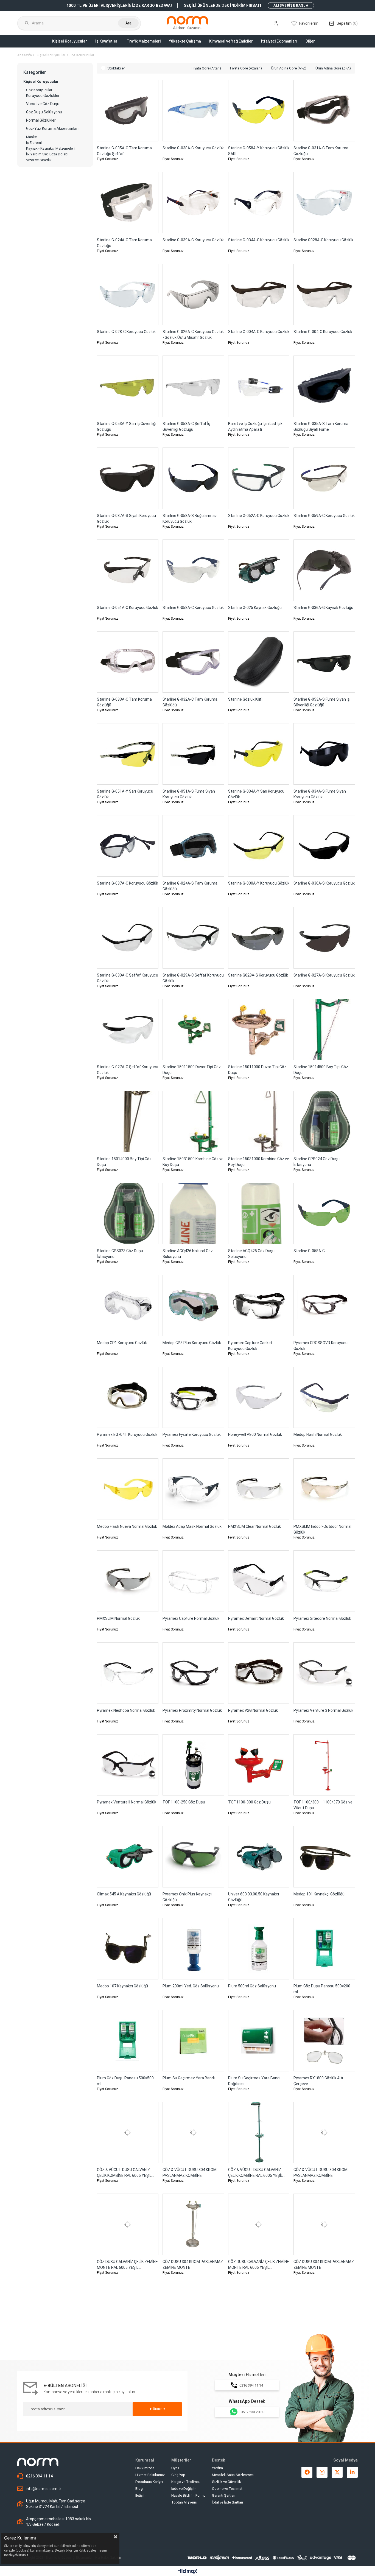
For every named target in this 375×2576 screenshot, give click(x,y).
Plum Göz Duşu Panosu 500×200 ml (322, 1989)
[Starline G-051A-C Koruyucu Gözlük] (128, 570)
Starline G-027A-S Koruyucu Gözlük (324, 975)
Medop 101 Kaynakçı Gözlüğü (319, 1894)
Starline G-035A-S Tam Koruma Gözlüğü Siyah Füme (321, 426)
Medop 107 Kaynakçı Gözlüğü (122, 1986)
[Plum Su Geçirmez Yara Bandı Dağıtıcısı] (259, 2041)
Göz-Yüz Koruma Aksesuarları (52, 129)
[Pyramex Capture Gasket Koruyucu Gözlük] (259, 1305)
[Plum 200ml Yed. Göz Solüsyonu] (193, 1949)
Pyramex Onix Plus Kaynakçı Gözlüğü (187, 1897)
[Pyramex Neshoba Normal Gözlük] (128, 1673)
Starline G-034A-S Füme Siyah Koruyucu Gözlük (320, 794)
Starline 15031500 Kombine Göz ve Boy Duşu (193, 1162)
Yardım (217, 2468)
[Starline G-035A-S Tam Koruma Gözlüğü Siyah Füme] (324, 386)
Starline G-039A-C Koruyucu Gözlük (193, 240)
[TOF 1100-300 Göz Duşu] (259, 1765)
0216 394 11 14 (251, 2385)
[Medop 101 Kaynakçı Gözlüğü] (324, 1857)
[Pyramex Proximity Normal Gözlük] (193, 1673)
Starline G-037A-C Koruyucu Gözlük (128, 883)
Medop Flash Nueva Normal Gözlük (127, 1526)
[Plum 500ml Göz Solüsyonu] (259, 1949)
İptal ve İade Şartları (227, 2502)
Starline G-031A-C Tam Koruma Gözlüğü (321, 151)
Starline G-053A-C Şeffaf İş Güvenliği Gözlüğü (186, 426)
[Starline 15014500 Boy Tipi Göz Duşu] (324, 1030)
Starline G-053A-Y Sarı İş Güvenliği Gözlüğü (127, 426)
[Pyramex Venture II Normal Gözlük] (128, 1765)
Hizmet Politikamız (150, 2475)
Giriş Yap (178, 2475)
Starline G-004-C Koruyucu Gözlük (323, 332)
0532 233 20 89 (253, 2412)
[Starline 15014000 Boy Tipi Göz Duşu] (128, 1121)
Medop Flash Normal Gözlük (318, 1434)
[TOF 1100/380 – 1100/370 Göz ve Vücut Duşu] (324, 1765)
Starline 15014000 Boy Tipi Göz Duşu (124, 1162)
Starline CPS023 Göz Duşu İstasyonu (120, 1254)
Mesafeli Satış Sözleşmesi (233, 2475)
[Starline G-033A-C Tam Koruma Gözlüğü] (128, 662)
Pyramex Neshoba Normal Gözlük (126, 1710)
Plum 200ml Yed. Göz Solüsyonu (191, 1986)
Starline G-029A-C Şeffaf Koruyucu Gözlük (193, 978)
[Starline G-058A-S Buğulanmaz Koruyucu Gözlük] (193, 478)
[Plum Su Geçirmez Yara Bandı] (193, 2041)
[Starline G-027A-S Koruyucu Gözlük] (324, 938)
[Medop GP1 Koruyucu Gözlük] (128, 1305)
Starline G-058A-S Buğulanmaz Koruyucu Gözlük (190, 518)
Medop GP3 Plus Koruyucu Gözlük (192, 1343)
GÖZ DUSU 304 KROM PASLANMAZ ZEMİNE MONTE (193, 2265)
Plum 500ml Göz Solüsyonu (252, 1986)
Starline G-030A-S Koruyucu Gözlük (324, 883)
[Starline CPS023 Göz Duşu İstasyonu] (128, 1213)
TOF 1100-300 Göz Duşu (249, 1802)
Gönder (157, 2409)
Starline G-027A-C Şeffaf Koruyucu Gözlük (128, 1070)
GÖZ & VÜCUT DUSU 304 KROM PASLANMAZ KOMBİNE (190, 2173)
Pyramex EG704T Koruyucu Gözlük (127, 1434)
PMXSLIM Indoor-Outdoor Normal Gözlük (322, 1529)
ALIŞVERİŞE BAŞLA (291, 5)
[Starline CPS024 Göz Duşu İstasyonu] (324, 1121)
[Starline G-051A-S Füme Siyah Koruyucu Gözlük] (193, 754)
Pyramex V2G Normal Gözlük (253, 1710)
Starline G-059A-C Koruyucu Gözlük (324, 516)
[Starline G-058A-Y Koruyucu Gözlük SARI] (259, 111)
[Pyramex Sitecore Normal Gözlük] (324, 1581)
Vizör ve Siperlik (39, 160)
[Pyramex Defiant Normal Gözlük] (259, 1581)
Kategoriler (35, 72)
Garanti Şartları (224, 2495)
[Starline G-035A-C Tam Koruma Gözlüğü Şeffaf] (128, 111)
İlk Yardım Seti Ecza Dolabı (47, 154)
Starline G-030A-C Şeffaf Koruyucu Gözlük (128, 978)
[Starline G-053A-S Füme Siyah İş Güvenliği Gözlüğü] (324, 662)
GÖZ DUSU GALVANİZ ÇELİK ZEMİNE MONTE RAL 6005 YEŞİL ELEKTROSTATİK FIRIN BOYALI (127, 2265)
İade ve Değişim (184, 2489)
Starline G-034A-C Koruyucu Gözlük (259, 240)
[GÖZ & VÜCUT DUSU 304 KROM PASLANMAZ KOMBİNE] (193, 2133)
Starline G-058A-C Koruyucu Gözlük (193, 608)
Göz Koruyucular (39, 90)
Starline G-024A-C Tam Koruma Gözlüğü (124, 243)
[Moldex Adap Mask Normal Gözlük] (193, 1489)
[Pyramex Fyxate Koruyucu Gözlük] (193, 1397)
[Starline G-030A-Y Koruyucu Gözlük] (259, 846)
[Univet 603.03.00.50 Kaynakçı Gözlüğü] (259, 1857)
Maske (31, 137)
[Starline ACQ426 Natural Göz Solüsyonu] (193, 1213)
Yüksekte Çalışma (185, 41)
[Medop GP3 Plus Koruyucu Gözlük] (193, 1305)
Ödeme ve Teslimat (227, 2489)
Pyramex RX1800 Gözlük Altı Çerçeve (318, 2081)
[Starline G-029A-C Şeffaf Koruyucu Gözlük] (193, 938)
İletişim (141, 2495)
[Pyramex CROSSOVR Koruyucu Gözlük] (324, 1305)
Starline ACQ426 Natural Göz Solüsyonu (188, 1254)
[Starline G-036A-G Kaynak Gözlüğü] (324, 570)
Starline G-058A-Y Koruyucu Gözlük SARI (259, 151)
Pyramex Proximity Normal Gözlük (192, 1710)
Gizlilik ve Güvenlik (226, 2482)
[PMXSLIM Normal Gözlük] (128, 1581)
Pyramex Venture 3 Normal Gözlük (323, 1710)
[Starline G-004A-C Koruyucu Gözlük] (259, 295)
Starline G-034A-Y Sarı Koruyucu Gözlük (256, 794)
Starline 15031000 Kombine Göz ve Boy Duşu (259, 1162)
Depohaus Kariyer (149, 2482)
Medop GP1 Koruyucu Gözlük (122, 1343)
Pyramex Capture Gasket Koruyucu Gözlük (250, 1346)
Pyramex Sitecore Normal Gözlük (322, 1618)
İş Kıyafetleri (107, 41)
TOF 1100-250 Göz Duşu (184, 1802)
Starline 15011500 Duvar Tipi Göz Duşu (192, 1070)
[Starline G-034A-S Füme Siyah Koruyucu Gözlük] (324, 754)
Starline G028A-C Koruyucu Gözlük (323, 240)
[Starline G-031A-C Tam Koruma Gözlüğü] (324, 111)
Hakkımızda (145, 2468)
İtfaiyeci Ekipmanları (279, 41)
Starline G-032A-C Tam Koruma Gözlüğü (190, 702)
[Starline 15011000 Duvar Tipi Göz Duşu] (259, 1030)
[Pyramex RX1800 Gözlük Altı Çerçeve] (324, 2041)
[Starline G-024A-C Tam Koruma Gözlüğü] (128, 203)
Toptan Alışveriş (184, 2502)
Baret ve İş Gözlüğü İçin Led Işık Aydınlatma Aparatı (255, 426)
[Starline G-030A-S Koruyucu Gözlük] (324, 846)
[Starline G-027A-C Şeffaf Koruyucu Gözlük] (128, 1030)
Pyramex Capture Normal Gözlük (191, 1618)
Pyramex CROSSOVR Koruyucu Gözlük (321, 1346)
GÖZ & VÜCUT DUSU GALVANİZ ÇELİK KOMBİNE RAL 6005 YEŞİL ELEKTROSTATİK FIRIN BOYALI (124, 2173)
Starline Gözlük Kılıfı (245, 699)
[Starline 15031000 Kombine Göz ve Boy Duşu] (259, 1121)
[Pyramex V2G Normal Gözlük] (259, 1673)
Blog (139, 2489)
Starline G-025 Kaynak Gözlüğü (255, 608)
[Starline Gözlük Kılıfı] (259, 662)
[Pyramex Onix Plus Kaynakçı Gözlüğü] (193, 1857)
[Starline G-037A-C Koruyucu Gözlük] (128, 846)
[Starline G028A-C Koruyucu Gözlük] (324, 203)
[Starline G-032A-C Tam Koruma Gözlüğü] (193, 662)
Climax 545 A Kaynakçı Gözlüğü (124, 1894)
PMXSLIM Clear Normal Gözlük (254, 1526)
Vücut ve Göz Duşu (43, 104)
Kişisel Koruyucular (70, 41)
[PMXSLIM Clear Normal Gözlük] (259, 1489)
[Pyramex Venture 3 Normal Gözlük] (324, 1673)
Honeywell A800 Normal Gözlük (255, 1434)
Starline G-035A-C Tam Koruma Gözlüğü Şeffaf (124, 151)
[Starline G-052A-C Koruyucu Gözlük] (259, 478)
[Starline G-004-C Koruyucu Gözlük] (324, 295)
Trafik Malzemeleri (144, 41)
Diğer (310, 41)
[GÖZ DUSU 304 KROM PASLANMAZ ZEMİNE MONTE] (193, 2224)
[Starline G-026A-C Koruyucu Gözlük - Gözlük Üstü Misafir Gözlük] (193, 295)
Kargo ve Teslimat (186, 2482)
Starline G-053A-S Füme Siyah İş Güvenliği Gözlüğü (322, 702)
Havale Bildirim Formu (188, 2495)
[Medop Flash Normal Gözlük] (324, 1397)
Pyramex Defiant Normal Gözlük (256, 1618)
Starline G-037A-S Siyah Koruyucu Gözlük (126, 518)
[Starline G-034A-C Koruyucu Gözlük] (259, 203)
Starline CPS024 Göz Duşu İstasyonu (317, 1162)
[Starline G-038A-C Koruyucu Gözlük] (193, 111)
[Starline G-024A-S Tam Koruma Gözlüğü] (193, 846)
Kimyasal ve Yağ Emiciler (231, 41)
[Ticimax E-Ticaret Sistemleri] (188, 2572)
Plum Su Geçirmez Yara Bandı (189, 2078)
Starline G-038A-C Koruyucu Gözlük (193, 148)
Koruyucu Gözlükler (43, 96)
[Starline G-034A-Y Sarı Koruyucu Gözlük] (259, 754)
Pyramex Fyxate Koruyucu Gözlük (192, 1434)
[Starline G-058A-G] (324, 1213)
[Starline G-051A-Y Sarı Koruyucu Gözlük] (128, 754)
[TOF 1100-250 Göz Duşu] (193, 1765)
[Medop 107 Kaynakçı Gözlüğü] (128, 1949)
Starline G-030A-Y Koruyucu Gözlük (259, 883)
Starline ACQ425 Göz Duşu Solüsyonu (251, 1254)
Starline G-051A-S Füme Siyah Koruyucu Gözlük (189, 794)
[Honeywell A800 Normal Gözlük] (259, 1397)
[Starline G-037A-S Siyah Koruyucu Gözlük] (128, 478)
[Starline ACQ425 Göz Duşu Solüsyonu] (259, 1213)
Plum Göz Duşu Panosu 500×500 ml (125, 2081)
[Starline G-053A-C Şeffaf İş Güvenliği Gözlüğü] (193, 386)
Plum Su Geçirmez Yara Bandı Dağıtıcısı (254, 2081)
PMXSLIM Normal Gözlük (118, 1618)
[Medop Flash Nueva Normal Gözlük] (128, 1489)
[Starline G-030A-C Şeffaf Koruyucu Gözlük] (128, 938)
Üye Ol (176, 2468)
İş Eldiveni (34, 143)
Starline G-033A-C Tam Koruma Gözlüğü (124, 702)
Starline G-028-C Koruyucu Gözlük (126, 332)
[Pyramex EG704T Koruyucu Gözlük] (128, 1397)
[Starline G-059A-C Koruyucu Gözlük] (324, 478)
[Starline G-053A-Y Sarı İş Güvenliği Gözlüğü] (128, 386)
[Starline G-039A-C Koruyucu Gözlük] (193, 203)
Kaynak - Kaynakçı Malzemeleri (50, 148)
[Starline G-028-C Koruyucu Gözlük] (128, 295)
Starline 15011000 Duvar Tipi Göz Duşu (257, 1070)
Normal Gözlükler (41, 120)
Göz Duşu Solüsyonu (44, 112)
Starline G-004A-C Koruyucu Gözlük (259, 332)
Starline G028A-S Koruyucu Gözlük (258, 975)
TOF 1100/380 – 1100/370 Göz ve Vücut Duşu (323, 1805)
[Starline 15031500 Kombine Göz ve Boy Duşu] (193, 1121)
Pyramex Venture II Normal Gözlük (127, 1802)
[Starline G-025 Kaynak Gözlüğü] (259, 570)
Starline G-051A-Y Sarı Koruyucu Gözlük (125, 794)
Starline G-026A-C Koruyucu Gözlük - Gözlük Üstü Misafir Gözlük (193, 335)
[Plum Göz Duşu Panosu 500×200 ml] (324, 1949)
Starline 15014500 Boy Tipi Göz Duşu (321, 1070)
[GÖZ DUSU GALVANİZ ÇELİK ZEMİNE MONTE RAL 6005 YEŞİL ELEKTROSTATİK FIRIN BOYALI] (128, 2224)
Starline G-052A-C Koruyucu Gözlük (259, 516)
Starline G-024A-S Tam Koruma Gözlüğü (190, 886)
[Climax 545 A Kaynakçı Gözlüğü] (128, 1857)
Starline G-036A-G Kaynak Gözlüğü (323, 608)
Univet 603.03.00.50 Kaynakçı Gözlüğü (254, 1897)
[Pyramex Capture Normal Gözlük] (193, 1581)
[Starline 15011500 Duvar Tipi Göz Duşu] (193, 1030)
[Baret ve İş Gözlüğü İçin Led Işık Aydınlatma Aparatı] (259, 386)
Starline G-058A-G (309, 1251)
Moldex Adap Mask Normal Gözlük (192, 1526)
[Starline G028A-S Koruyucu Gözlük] (259, 938)
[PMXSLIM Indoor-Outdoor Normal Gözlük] (324, 1489)
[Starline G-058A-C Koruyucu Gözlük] (193, 570)
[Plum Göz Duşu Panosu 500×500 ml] (128, 2041)
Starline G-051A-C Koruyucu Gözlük (128, 608)
